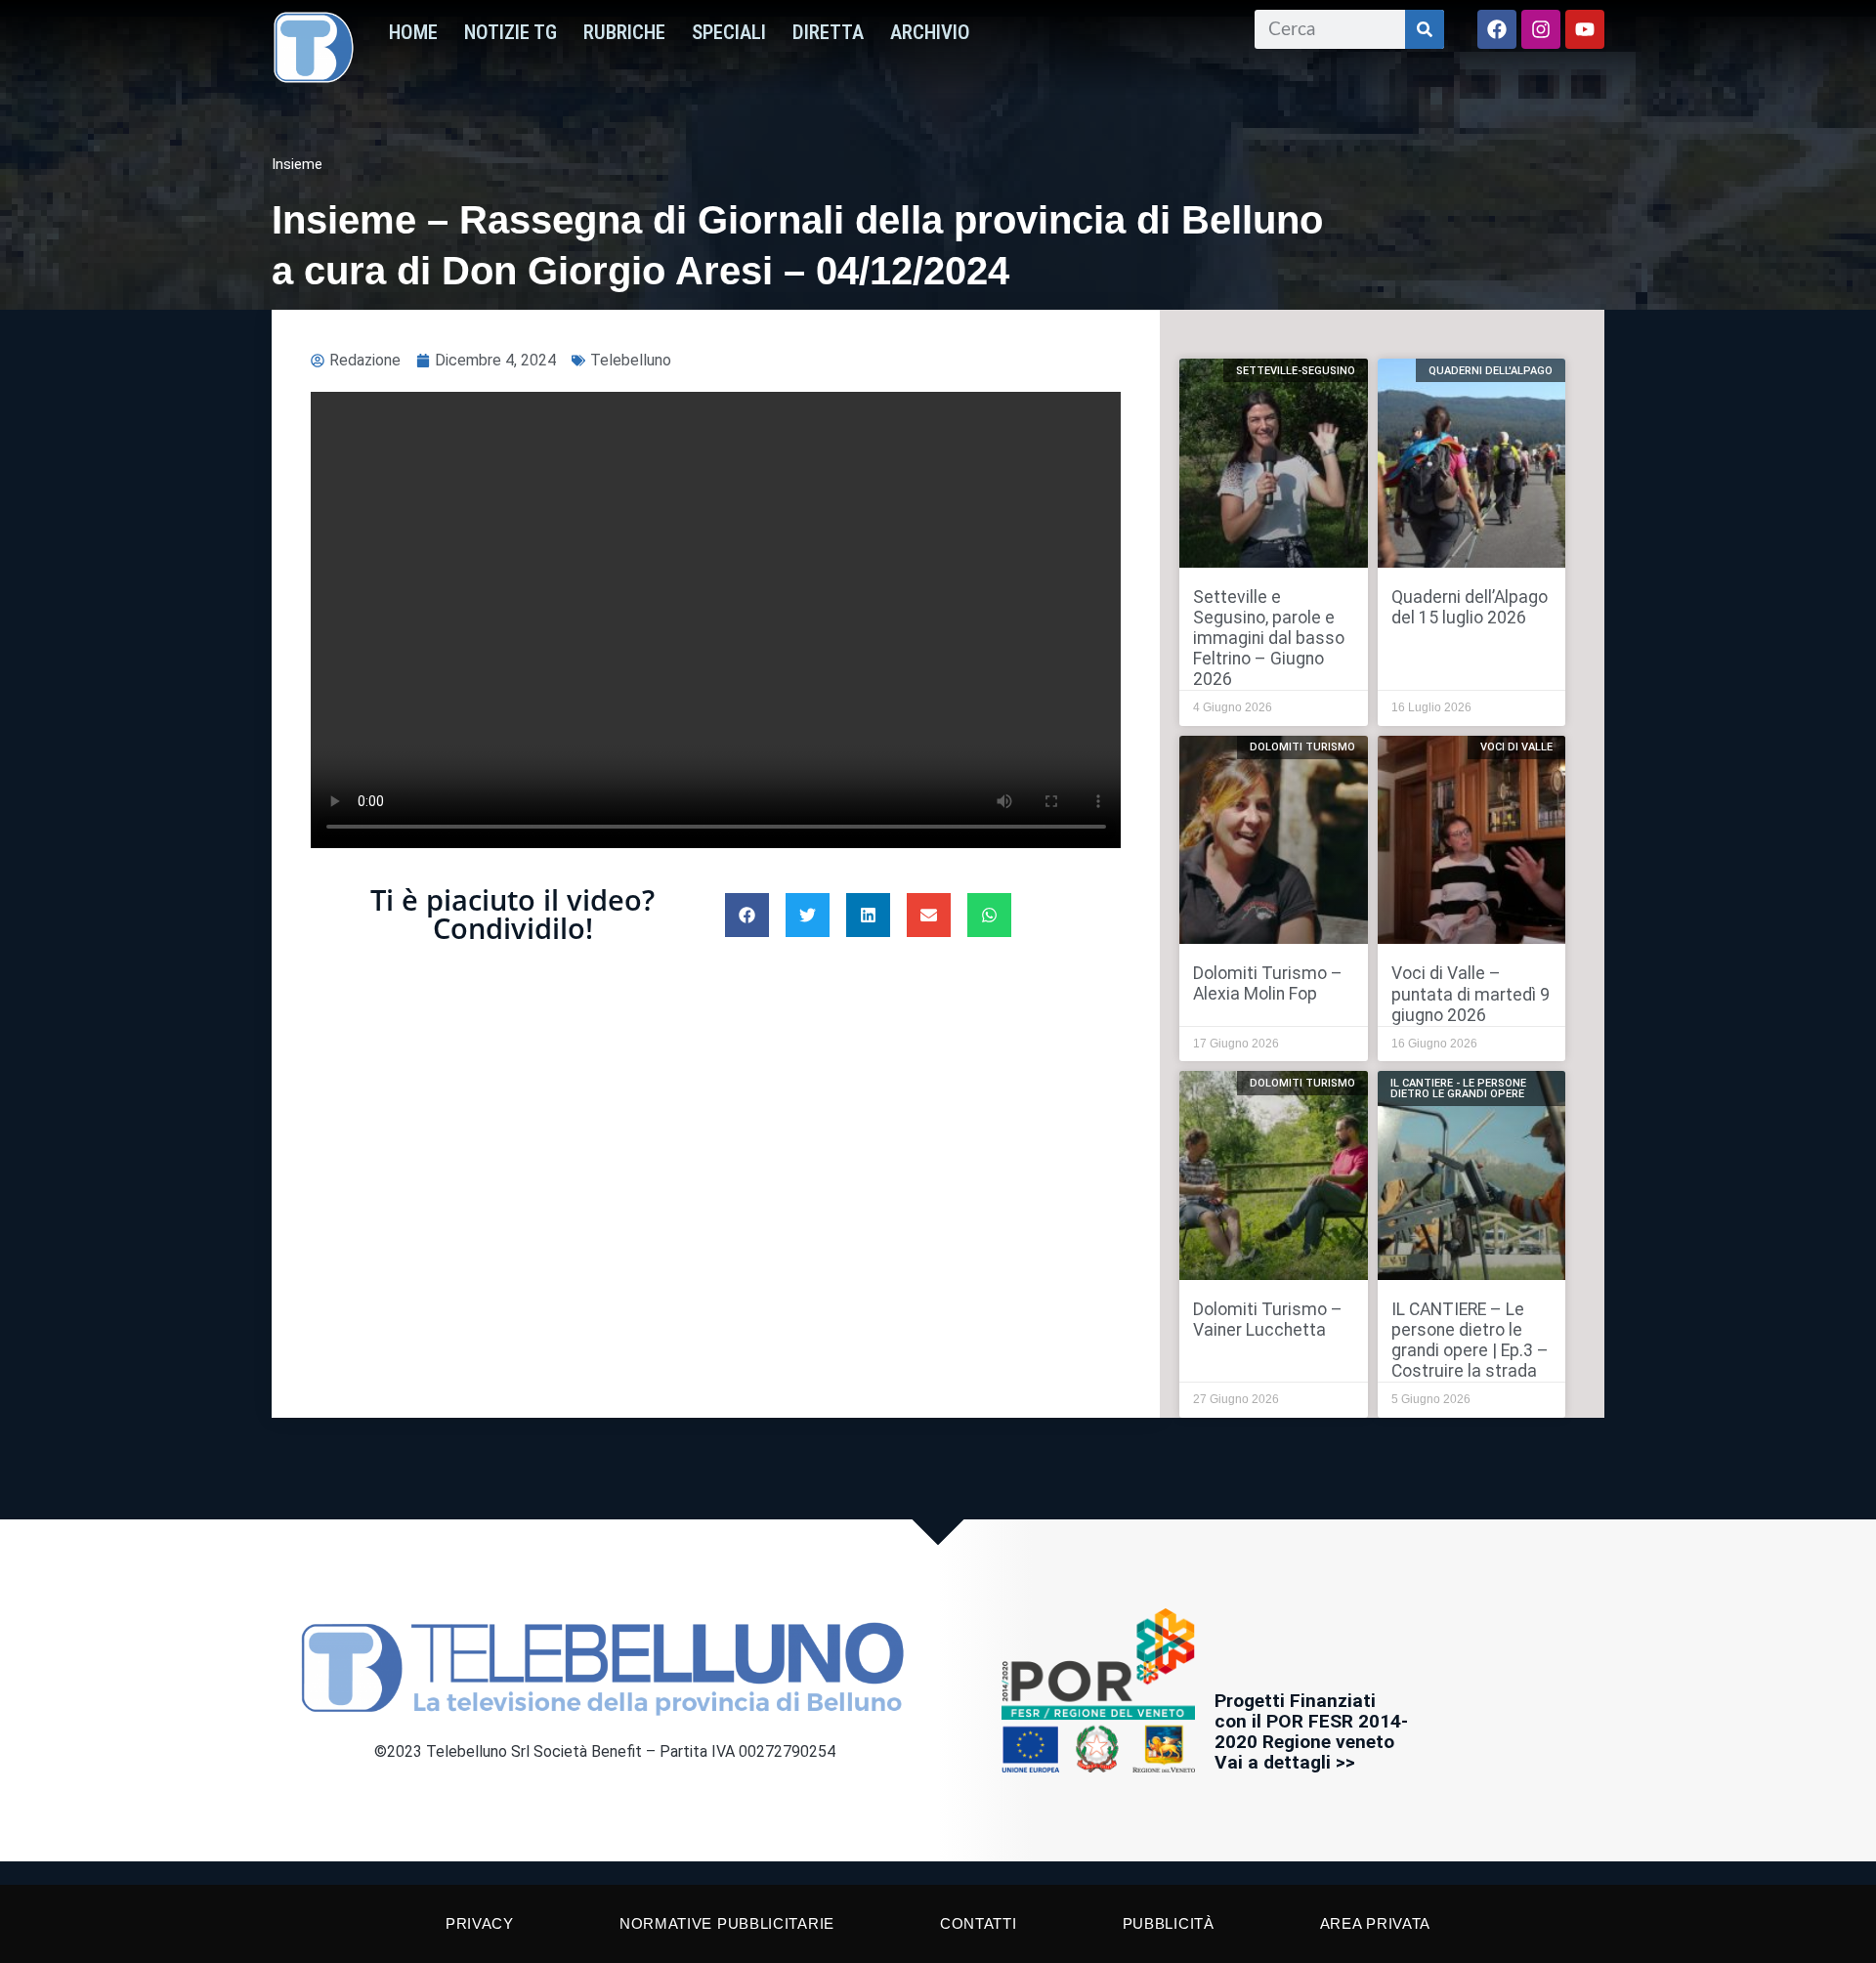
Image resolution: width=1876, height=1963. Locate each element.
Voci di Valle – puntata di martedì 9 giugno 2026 (1471, 994)
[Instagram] (1541, 29)
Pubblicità (1169, 1923)
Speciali (729, 32)
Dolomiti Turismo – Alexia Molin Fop (1268, 983)
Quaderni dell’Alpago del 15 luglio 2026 (1470, 607)
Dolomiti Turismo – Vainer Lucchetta (1268, 1320)
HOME (413, 32)
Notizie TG (511, 32)
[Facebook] (1497, 29)
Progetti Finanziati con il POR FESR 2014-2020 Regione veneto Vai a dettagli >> (1311, 1731)
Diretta (828, 32)
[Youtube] (1585, 29)
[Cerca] (1425, 29)
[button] (747, 915)
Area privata (1375, 1923)
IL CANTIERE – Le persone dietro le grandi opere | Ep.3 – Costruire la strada (1470, 1340)
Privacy (480, 1923)
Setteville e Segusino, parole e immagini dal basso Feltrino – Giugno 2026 (1269, 638)
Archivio (930, 32)
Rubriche (624, 32)
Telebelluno (631, 360)
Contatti (979, 1923)
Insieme (297, 164)
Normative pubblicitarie (727, 1923)
